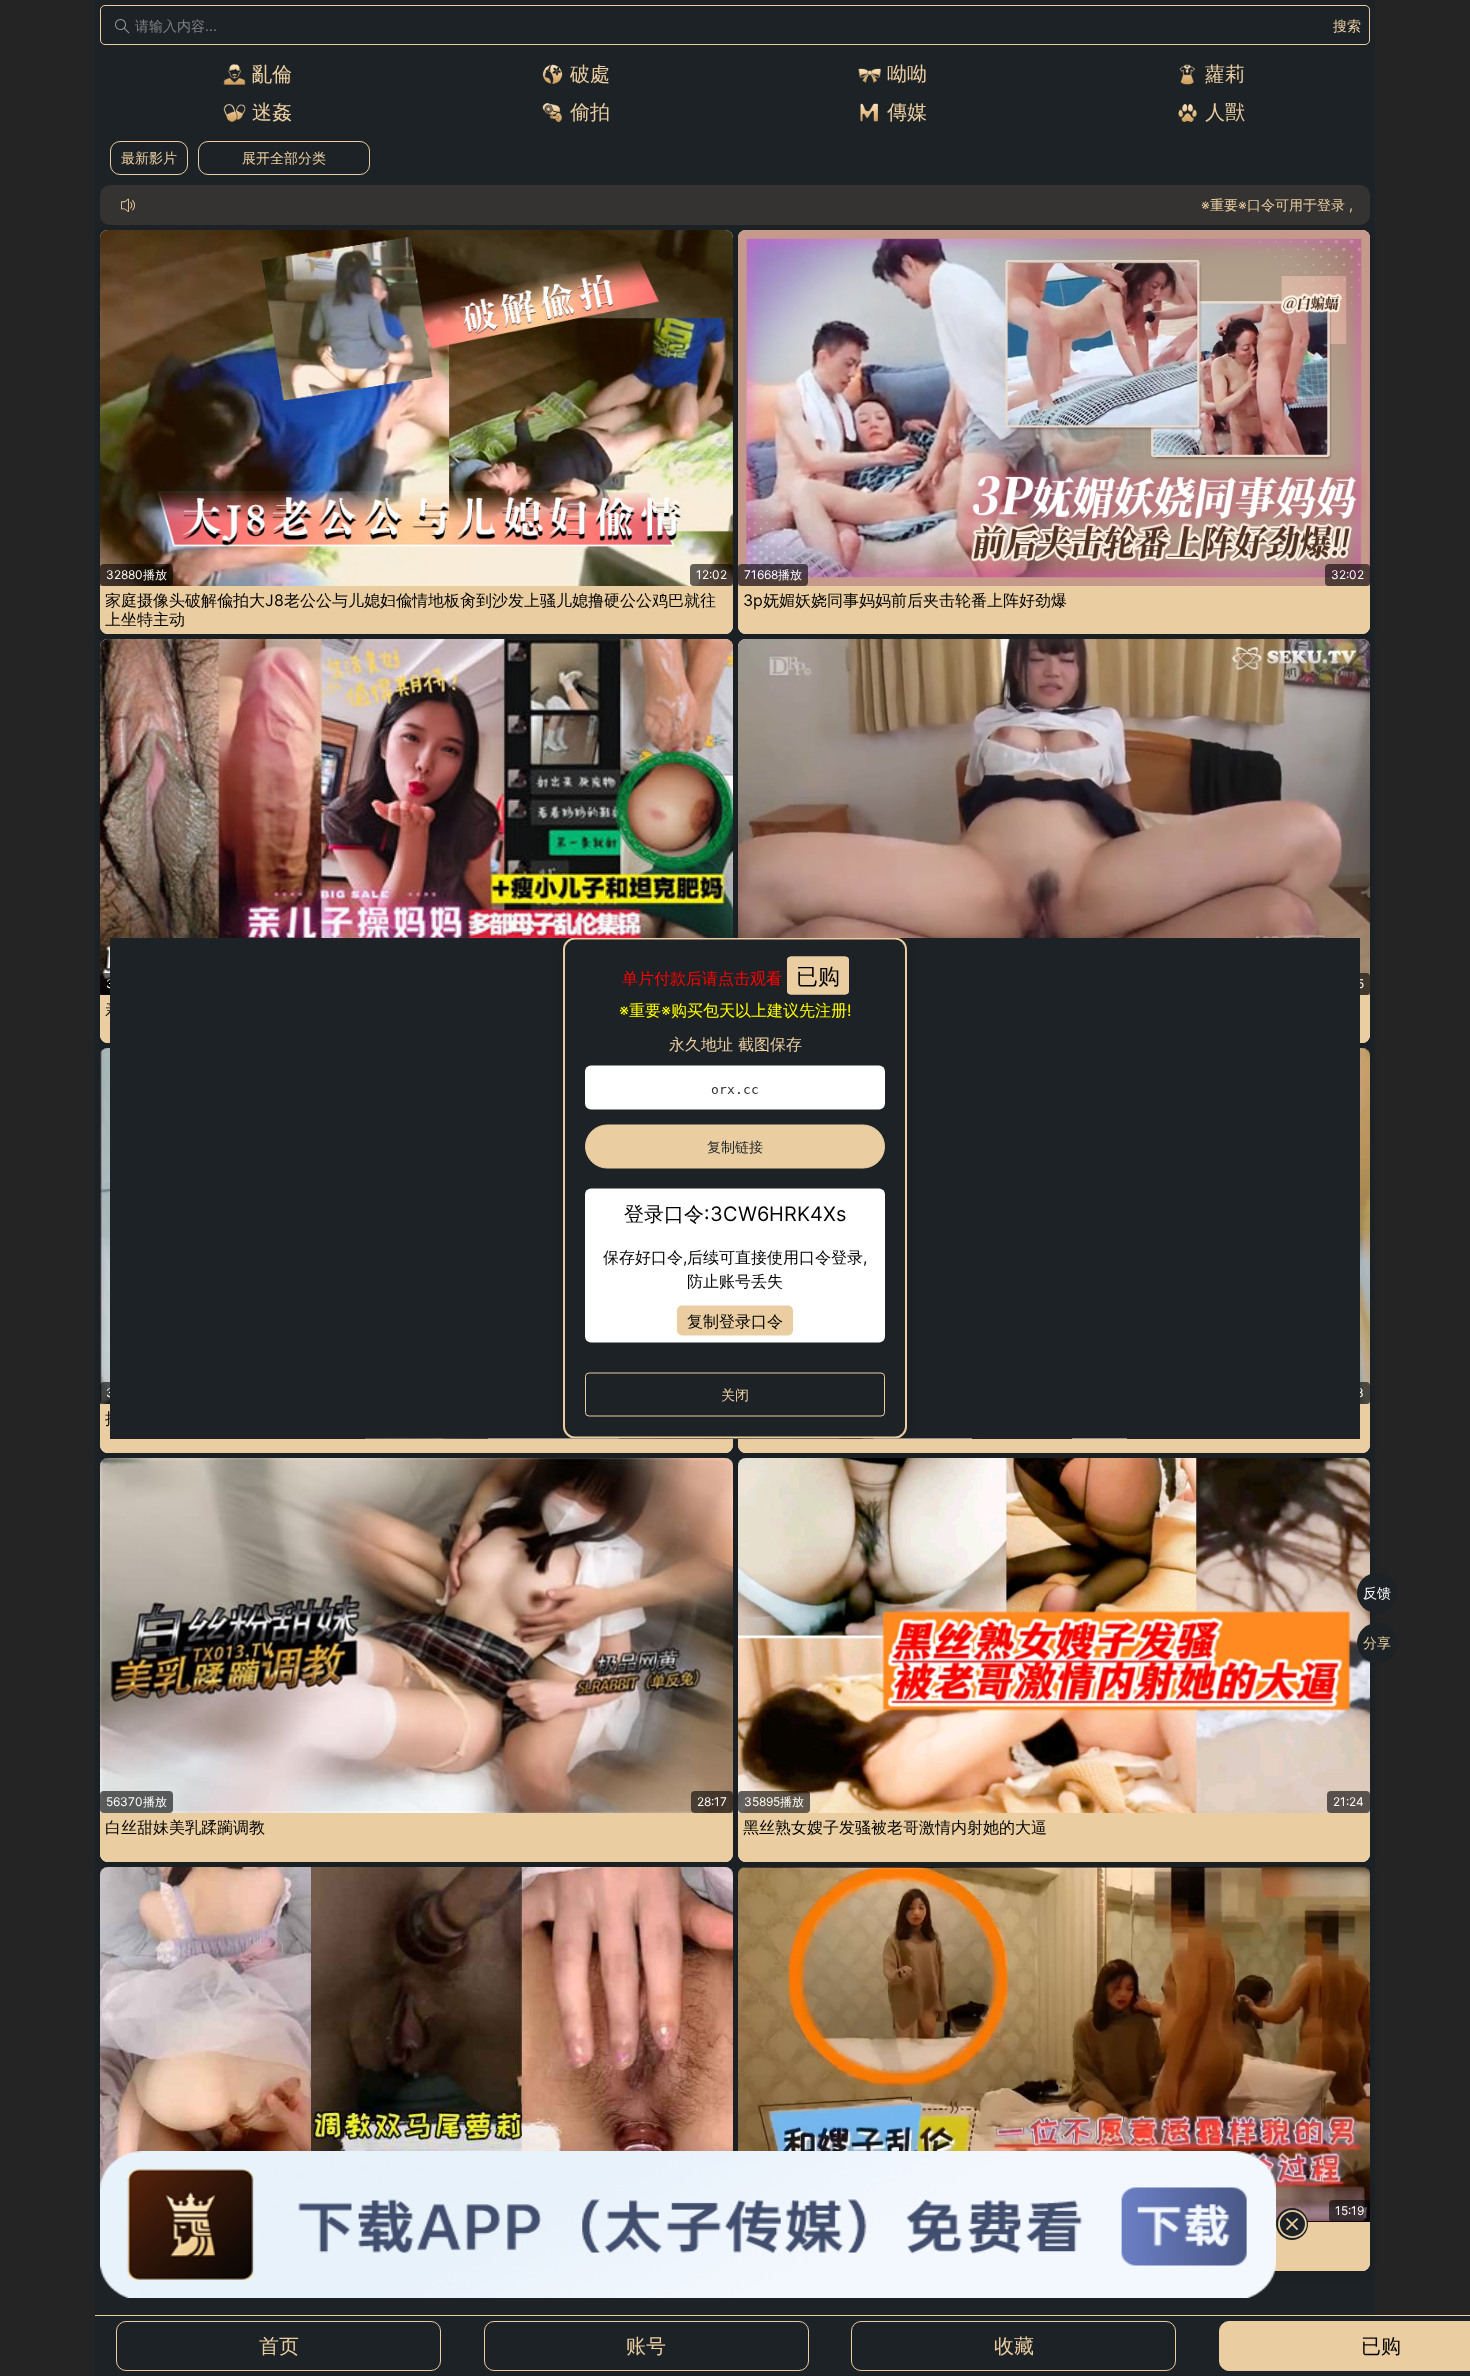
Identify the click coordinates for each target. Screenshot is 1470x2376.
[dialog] (735, 1188)
